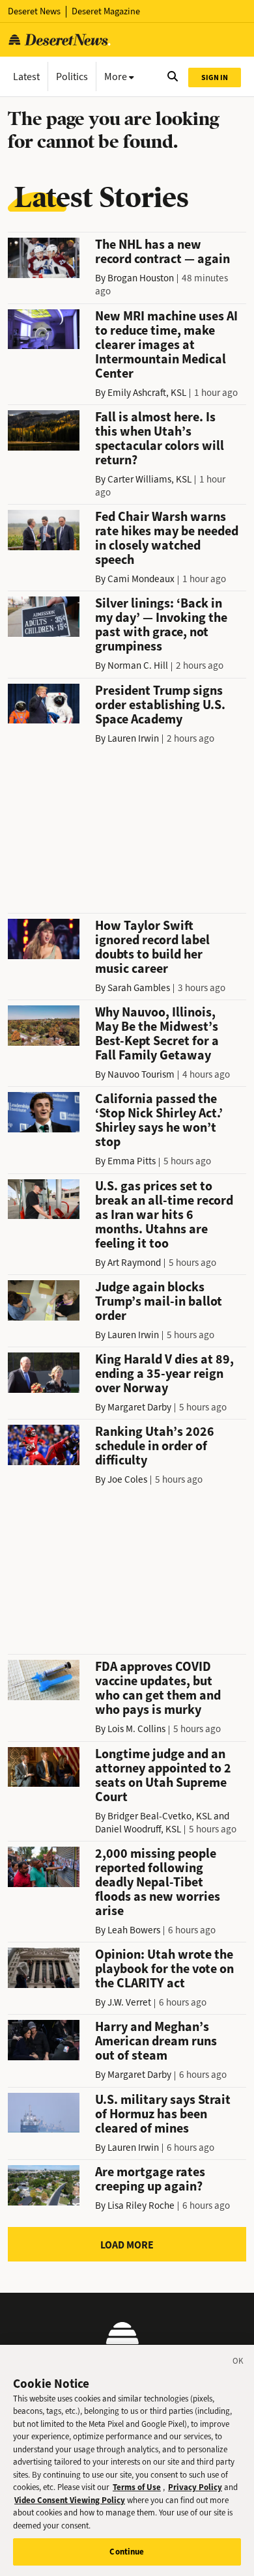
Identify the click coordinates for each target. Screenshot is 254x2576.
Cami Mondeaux (141, 579)
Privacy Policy (195, 2487)
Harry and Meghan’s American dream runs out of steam (156, 2041)
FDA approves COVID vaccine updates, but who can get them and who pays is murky (158, 1688)
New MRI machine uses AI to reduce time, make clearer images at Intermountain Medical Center (166, 345)
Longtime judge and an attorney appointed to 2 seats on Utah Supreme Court (163, 1775)
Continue (127, 2552)
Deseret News (34, 11)
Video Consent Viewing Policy (70, 2500)
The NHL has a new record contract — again (162, 252)
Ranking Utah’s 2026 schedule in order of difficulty (155, 1446)
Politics (72, 77)
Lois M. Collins (136, 1729)
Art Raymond (134, 1263)
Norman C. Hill (138, 665)
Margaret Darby (139, 1407)
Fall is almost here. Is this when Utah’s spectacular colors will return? (160, 439)
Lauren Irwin (133, 738)
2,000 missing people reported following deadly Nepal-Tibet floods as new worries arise (158, 1882)
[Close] (238, 2363)
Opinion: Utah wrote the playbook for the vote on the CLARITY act (164, 1969)
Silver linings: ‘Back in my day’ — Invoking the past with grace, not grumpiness (161, 625)
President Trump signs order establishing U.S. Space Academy (160, 705)
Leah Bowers (134, 1930)
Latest (26, 77)
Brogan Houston (141, 278)
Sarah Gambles (139, 988)
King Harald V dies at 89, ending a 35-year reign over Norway (164, 1374)
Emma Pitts (132, 1161)
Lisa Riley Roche (141, 2205)
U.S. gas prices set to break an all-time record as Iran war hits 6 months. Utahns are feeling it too (164, 1215)
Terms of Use (137, 2487)
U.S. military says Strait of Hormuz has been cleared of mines (163, 2114)
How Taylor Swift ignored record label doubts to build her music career (152, 947)
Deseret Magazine (106, 11)
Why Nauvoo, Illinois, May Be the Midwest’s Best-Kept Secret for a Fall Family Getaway (157, 1034)
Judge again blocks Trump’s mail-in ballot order (159, 1301)
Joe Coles (127, 1479)
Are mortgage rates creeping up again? (150, 2179)
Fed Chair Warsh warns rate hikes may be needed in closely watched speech (167, 538)
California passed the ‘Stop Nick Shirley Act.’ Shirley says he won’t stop (159, 1120)
